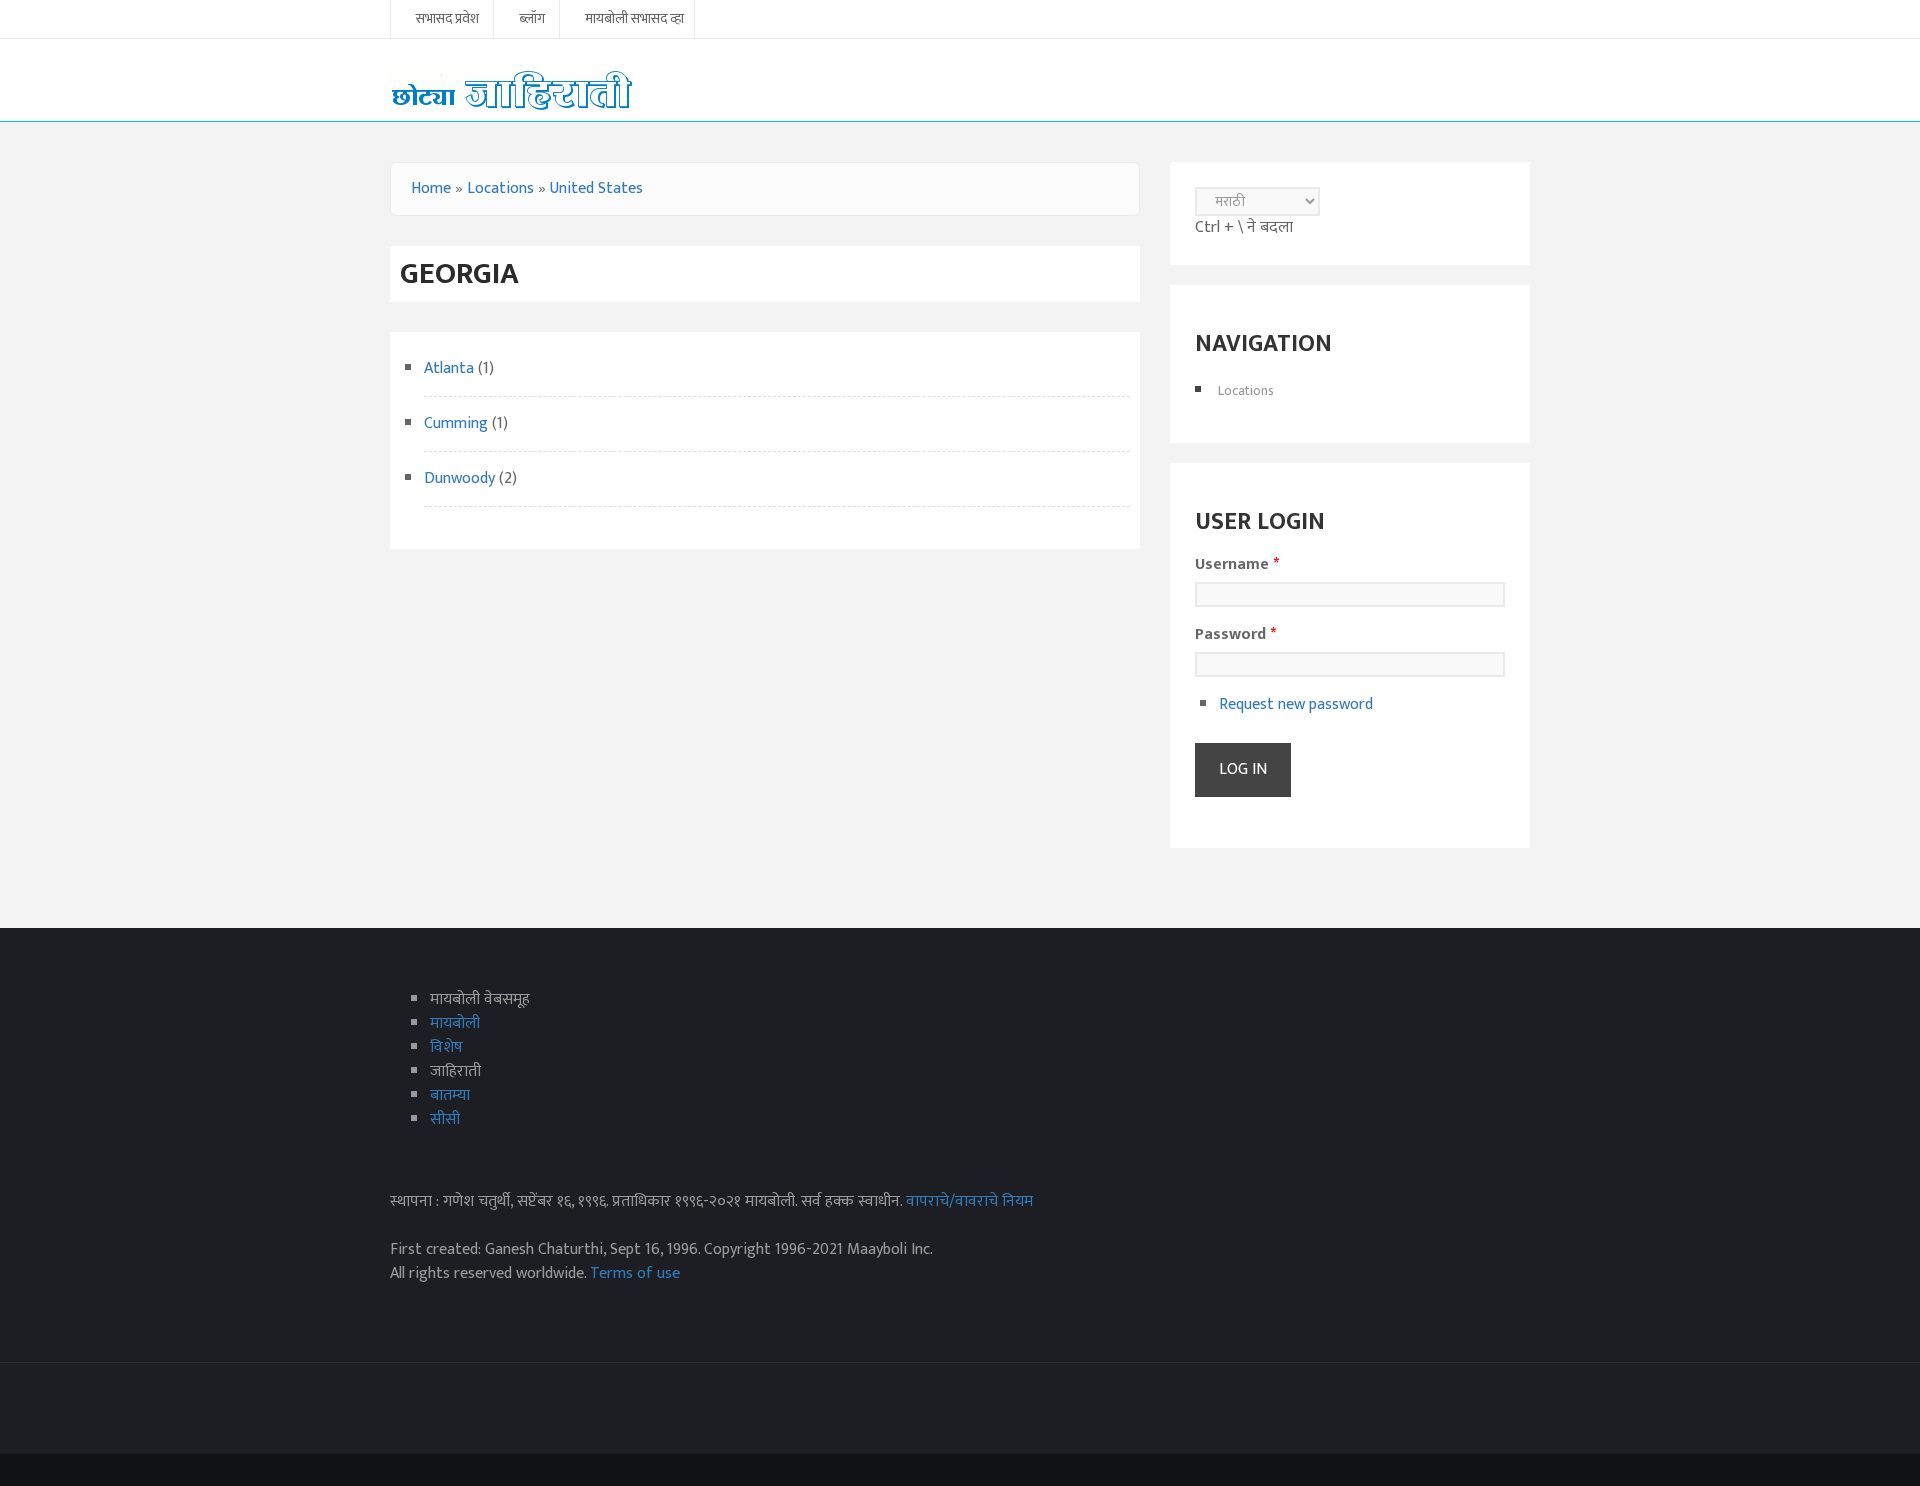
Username (1237, 565)
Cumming (456, 423)
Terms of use (635, 1273)
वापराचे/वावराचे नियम (969, 1201)
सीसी (445, 1119)
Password (1235, 635)
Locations (500, 188)
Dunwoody (461, 478)
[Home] (512, 89)
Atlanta (451, 368)
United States (596, 188)
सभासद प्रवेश (447, 20)
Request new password (1296, 704)
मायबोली (455, 1023)
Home (431, 188)
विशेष (446, 1047)
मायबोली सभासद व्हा (634, 20)
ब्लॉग (532, 20)
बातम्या (450, 1095)
